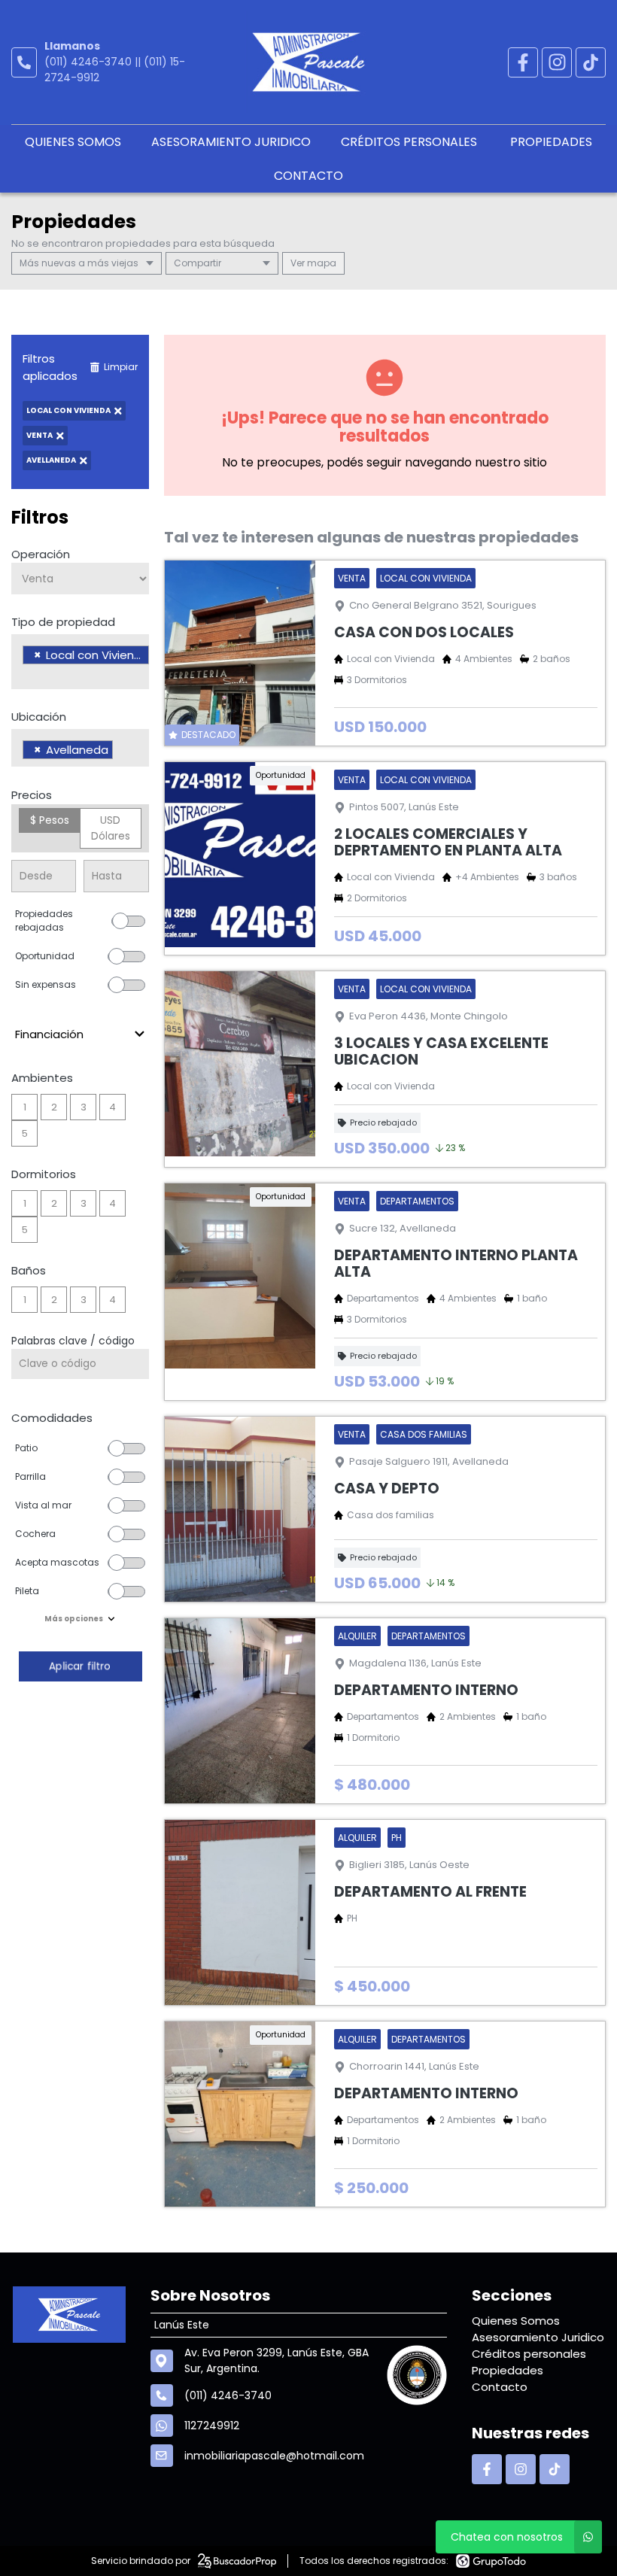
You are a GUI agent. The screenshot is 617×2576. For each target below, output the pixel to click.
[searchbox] (27, 674)
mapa (321, 263)
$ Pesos (50, 820)
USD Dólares (111, 828)
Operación (41, 554)
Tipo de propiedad (63, 622)
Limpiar (121, 367)
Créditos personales (410, 142)
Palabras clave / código (73, 1341)
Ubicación (39, 717)
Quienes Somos (73, 142)
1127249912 (212, 2426)
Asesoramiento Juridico (231, 142)
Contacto (308, 176)
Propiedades (551, 142)
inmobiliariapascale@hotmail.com (274, 2456)
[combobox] (80, 662)
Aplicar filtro (80, 1666)
